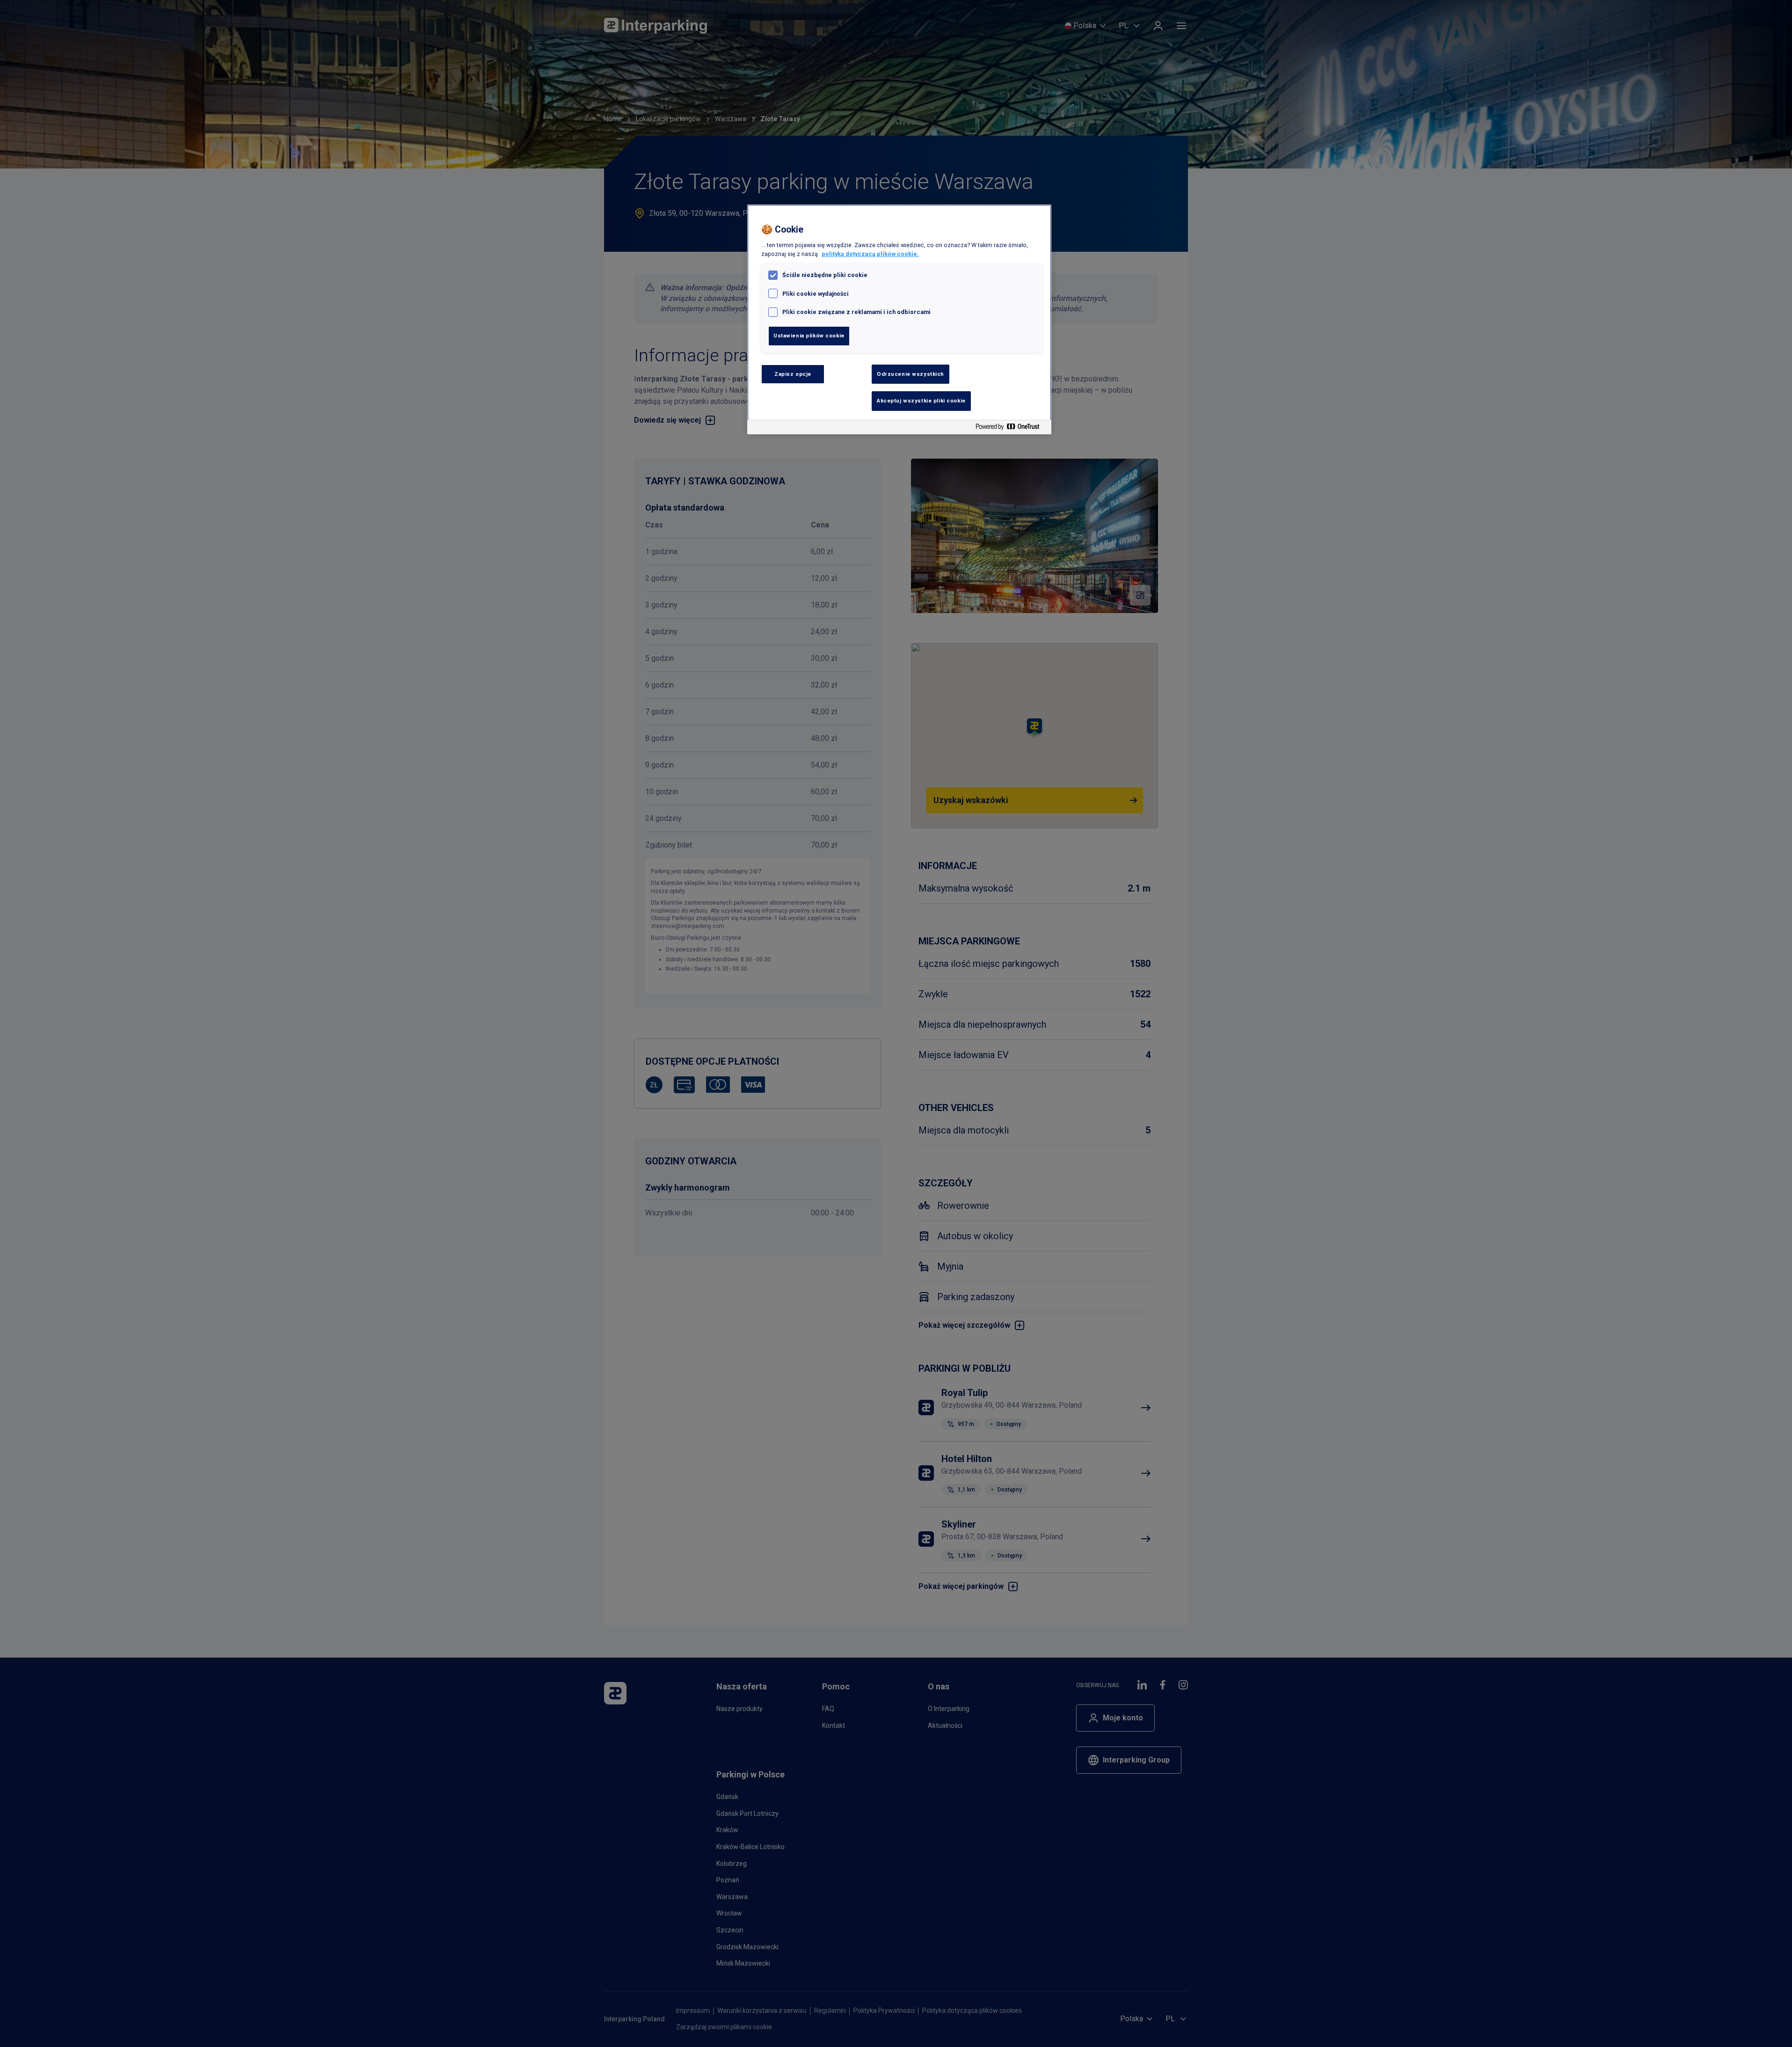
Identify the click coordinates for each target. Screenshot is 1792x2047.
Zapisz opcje (793, 374)
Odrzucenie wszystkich (911, 374)
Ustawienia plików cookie (809, 336)
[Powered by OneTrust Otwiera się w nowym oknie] (1011, 428)
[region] (899, 319)
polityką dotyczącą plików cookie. (870, 254)
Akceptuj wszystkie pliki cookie (921, 401)
